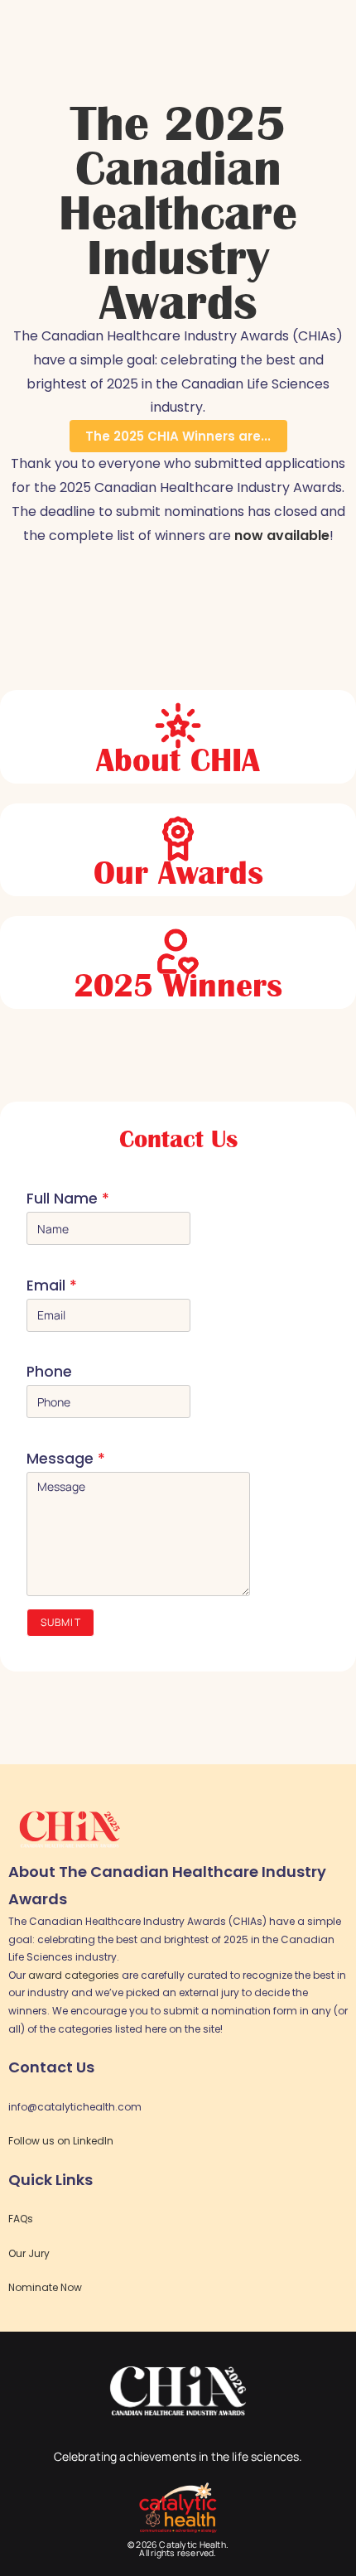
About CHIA (178, 760)
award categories (74, 1975)
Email (52, 1286)
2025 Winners (178, 986)
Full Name (68, 1199)
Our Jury (29, 2253)
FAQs (21, 2219)
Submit (61, 1622)
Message (66, 1459)
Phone (49, 1372)
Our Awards (178, 873)
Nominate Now (45, 2287)
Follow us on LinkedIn (61, 2141)
